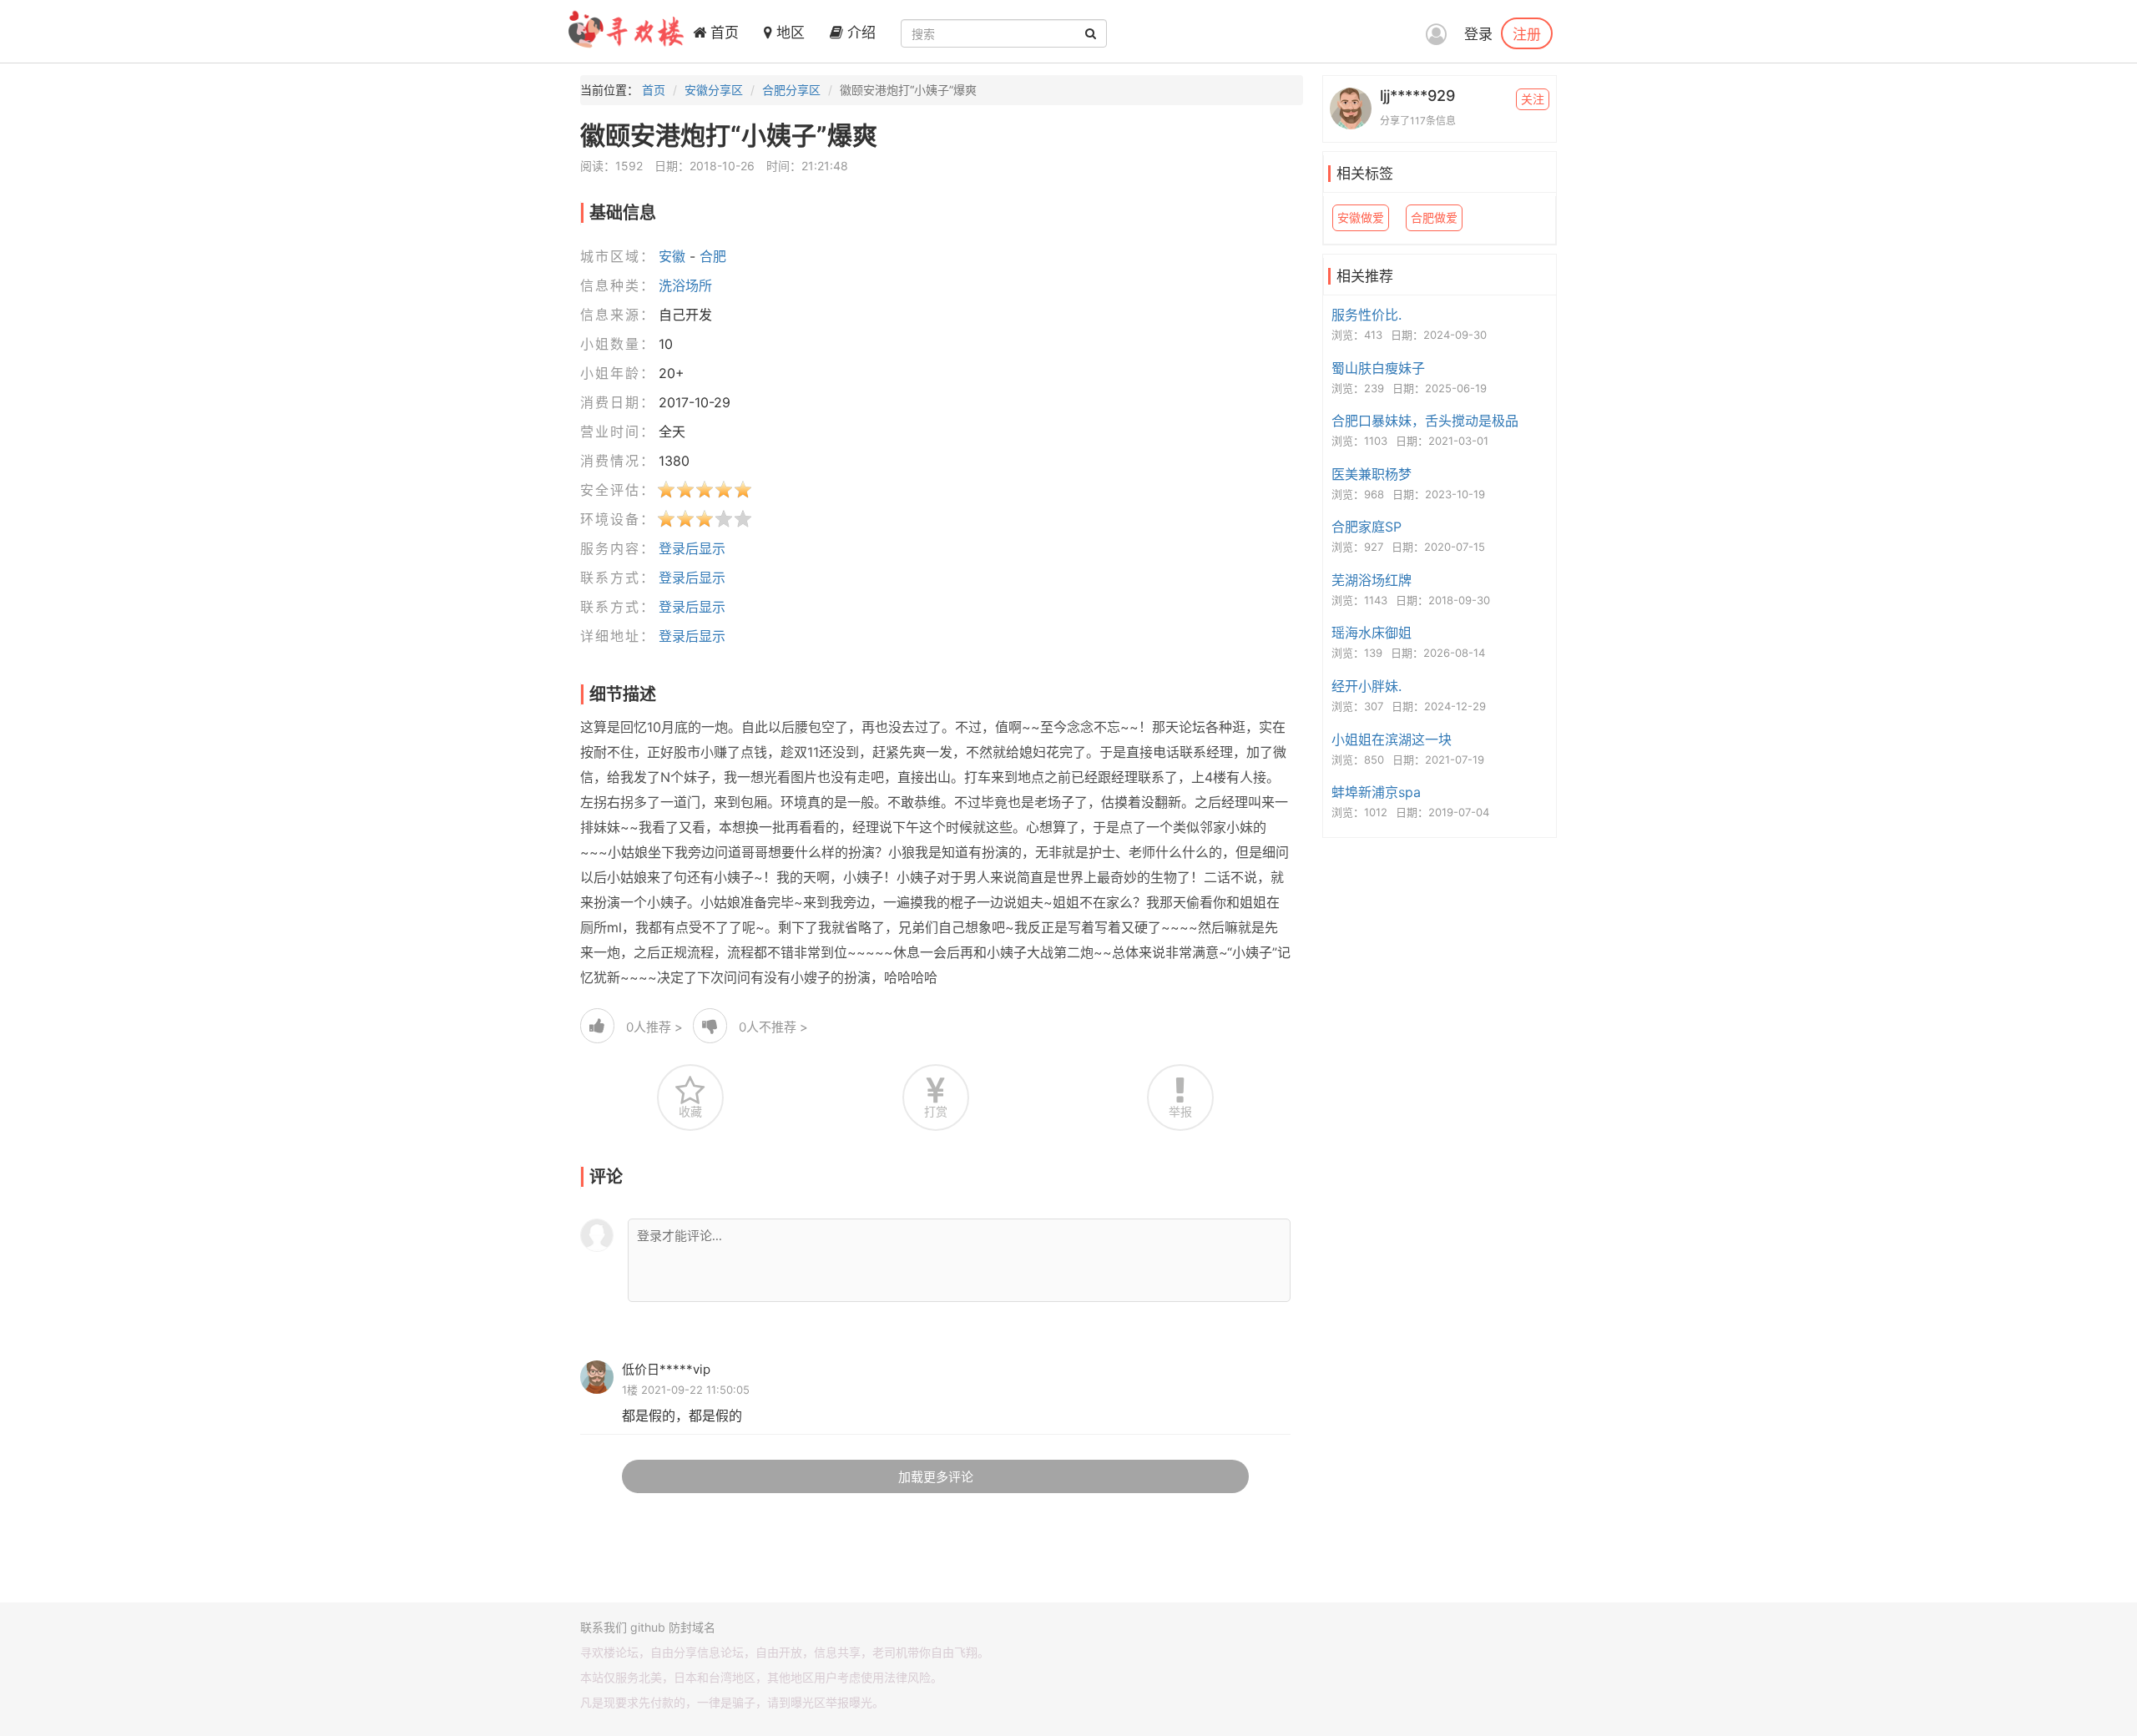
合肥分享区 (791, 90)
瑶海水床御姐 (1372, 633)
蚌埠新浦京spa (1376, 792)
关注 (1533, 99)
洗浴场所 (685, 285)
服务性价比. (1367, 315)
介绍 (859, 33)
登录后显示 (692, 548)
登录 (1478, 34)
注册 (1527, 33)
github (648, 1627)
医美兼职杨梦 (1372, 474)
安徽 (672, 256)
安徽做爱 (1361, 217)
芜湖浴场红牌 (1372, 580)
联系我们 (604, 1627)
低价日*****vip (666, 1369)
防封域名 (692, 1627)
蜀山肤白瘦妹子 (1378, 368)
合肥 (713, 256)
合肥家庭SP (1367, 527)
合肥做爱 (1434, 217)
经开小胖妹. (1367, 686)
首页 (722, 33)
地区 (788, 33)
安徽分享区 (714, 90)
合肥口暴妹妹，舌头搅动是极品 (1425, 421)
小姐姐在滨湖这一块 (1392, 739)
